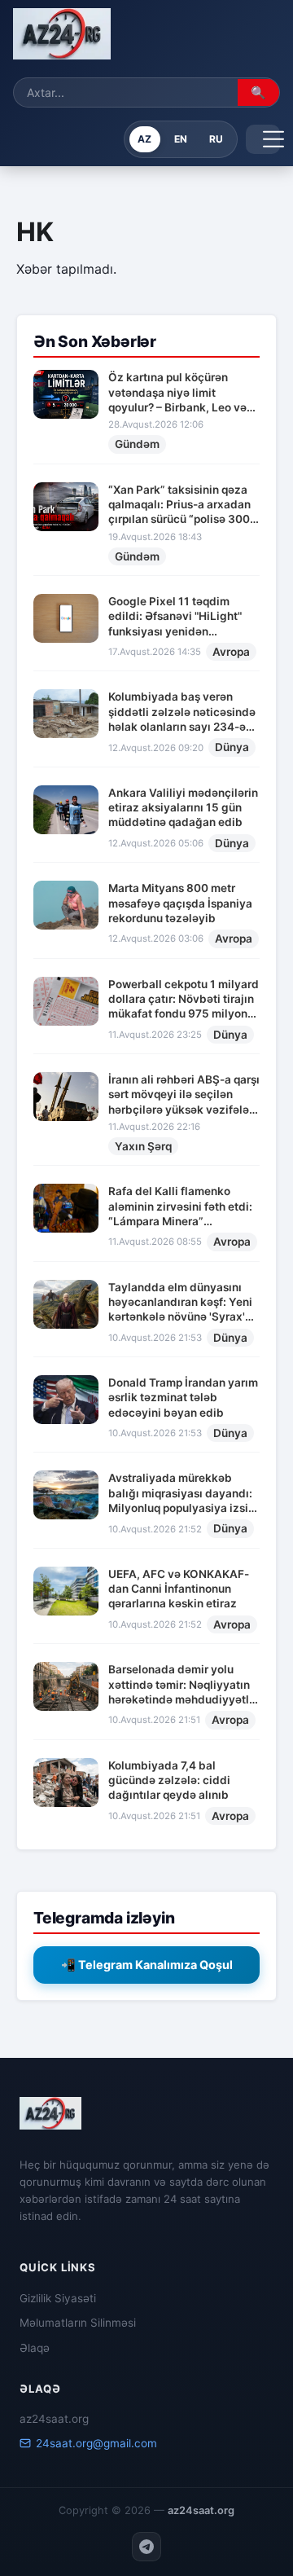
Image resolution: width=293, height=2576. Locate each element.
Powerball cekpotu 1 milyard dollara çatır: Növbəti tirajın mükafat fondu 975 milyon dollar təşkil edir (184, 1000)
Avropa (231, 652)
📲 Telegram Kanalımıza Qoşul (147, 1965)
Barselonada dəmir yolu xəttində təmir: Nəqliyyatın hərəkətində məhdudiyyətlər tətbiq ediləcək (184, 1685)
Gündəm (137, 444)
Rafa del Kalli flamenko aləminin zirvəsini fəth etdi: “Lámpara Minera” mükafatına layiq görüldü (180, 1207)
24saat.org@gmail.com (96, 2443)
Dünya (232, 747)
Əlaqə (35, 2348)
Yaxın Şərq (143, 1146)
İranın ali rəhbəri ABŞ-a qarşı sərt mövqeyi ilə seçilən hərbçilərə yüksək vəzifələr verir (184, 1095)
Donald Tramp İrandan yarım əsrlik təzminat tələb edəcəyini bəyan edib (183, 1398)
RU (216, 139)
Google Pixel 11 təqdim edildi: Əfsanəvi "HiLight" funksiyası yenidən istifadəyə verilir (175, 617)
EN (181, 139)
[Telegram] (146, 2547)
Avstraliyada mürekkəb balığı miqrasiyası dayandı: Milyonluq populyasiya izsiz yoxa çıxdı (181, 1493)
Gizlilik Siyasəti (58, 2298)
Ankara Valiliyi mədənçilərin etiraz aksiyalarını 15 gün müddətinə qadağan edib (183, 808)
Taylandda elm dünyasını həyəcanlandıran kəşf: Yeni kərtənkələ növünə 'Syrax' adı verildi (180, 1303)
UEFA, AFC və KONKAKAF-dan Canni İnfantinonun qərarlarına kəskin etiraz (179, 1589)
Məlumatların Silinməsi (78, 2323)
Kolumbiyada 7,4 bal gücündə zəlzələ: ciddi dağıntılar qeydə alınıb (169, 1780)
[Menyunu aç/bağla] (263, 139)
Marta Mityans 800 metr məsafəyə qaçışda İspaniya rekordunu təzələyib (180, 903)
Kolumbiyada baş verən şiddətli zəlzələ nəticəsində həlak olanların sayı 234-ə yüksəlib (182, 712)
